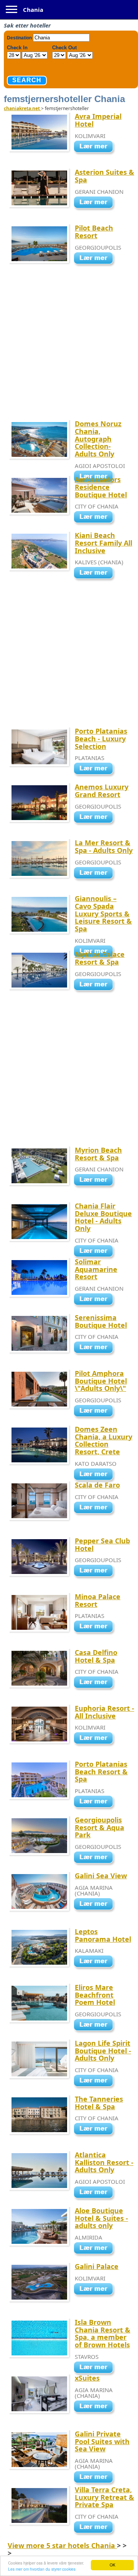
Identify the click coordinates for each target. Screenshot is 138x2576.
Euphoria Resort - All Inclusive (104, 1712)
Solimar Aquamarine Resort (96, 1269)
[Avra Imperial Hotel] (95, 147)
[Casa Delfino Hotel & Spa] (95, 1683)
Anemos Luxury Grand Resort (102, 791)
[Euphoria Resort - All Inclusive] (95, 1739)
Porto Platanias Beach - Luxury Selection (101, 739)
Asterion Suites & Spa (104, 176)
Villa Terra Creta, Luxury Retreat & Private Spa (104, 2497)
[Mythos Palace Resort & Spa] (95, 985)
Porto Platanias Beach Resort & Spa (101, 1772)
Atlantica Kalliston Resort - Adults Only (104, 2162)
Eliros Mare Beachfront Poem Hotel (95, 1995)
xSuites (87, 2378)
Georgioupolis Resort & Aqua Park (99, 1827)
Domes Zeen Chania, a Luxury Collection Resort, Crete (103, 1440)
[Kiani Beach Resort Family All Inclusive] (95, 574)
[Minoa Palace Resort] (95, 1627)
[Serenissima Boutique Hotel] (95, 1348)
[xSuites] (95, 2407)
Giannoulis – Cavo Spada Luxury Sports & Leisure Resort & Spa (103, 914)
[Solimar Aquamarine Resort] (95, 1300)
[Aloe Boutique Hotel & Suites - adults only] (95, 2249)
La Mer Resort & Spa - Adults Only (104, 846)
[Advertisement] (69, 349)
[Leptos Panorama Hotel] (95, 1962)
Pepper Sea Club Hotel (102, 1545)
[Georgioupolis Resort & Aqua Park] (95, 1858)
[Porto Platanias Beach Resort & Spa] (95, 1802)
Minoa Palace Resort (98, 1600)
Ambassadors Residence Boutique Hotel (101, 487)
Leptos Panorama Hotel (103, 1935)
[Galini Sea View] (95, 1905)
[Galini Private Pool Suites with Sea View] (95, 2478)
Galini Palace (97, 2266)
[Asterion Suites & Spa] (95, 203)
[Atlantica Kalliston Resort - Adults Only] (95, 2193)
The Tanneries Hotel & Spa (99, 2103)
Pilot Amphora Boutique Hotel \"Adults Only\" (101, 1381)
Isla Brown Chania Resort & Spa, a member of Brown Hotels (103, 2333)
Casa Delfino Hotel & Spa (96, 1656)
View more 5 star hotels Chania (62, 2545)
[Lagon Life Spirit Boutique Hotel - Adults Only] (95, 2081)
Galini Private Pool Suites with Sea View (102, 2441)
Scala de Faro (97, 1485)
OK (113, 2565)
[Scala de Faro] (95, 1508)
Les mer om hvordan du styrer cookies (42, 2569)
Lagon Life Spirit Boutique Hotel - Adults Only (103, 2051)
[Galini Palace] (95, 2290)
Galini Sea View (101, 1876)
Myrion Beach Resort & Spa (98, 1154)
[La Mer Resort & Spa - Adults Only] (95, 874)
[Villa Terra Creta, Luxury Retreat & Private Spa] (95, 2528)
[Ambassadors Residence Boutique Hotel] (95, 518)
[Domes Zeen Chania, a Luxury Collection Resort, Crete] (95, 1475)
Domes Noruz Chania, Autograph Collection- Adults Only (98, 439)
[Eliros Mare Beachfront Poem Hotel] (95, 2025)
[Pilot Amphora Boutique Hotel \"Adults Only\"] (95, 1411)
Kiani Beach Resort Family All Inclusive (103, 543)
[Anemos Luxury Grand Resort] (95, 818)
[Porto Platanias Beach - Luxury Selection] (95, 769)
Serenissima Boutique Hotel (101, 1321)
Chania (33, 10)
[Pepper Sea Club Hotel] (95, 1572)
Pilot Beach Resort (94, 232)
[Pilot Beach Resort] (95, 259)
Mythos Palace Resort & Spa (100, 958)
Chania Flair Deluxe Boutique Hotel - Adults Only (103, 1217)
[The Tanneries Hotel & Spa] (95, 2130)
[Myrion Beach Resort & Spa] (95, 1181)
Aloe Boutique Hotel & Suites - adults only (101, 2218)
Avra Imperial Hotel (98, 120)
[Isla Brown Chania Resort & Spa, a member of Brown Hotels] (95, 2368)
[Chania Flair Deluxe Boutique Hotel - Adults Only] (95, 1252)
